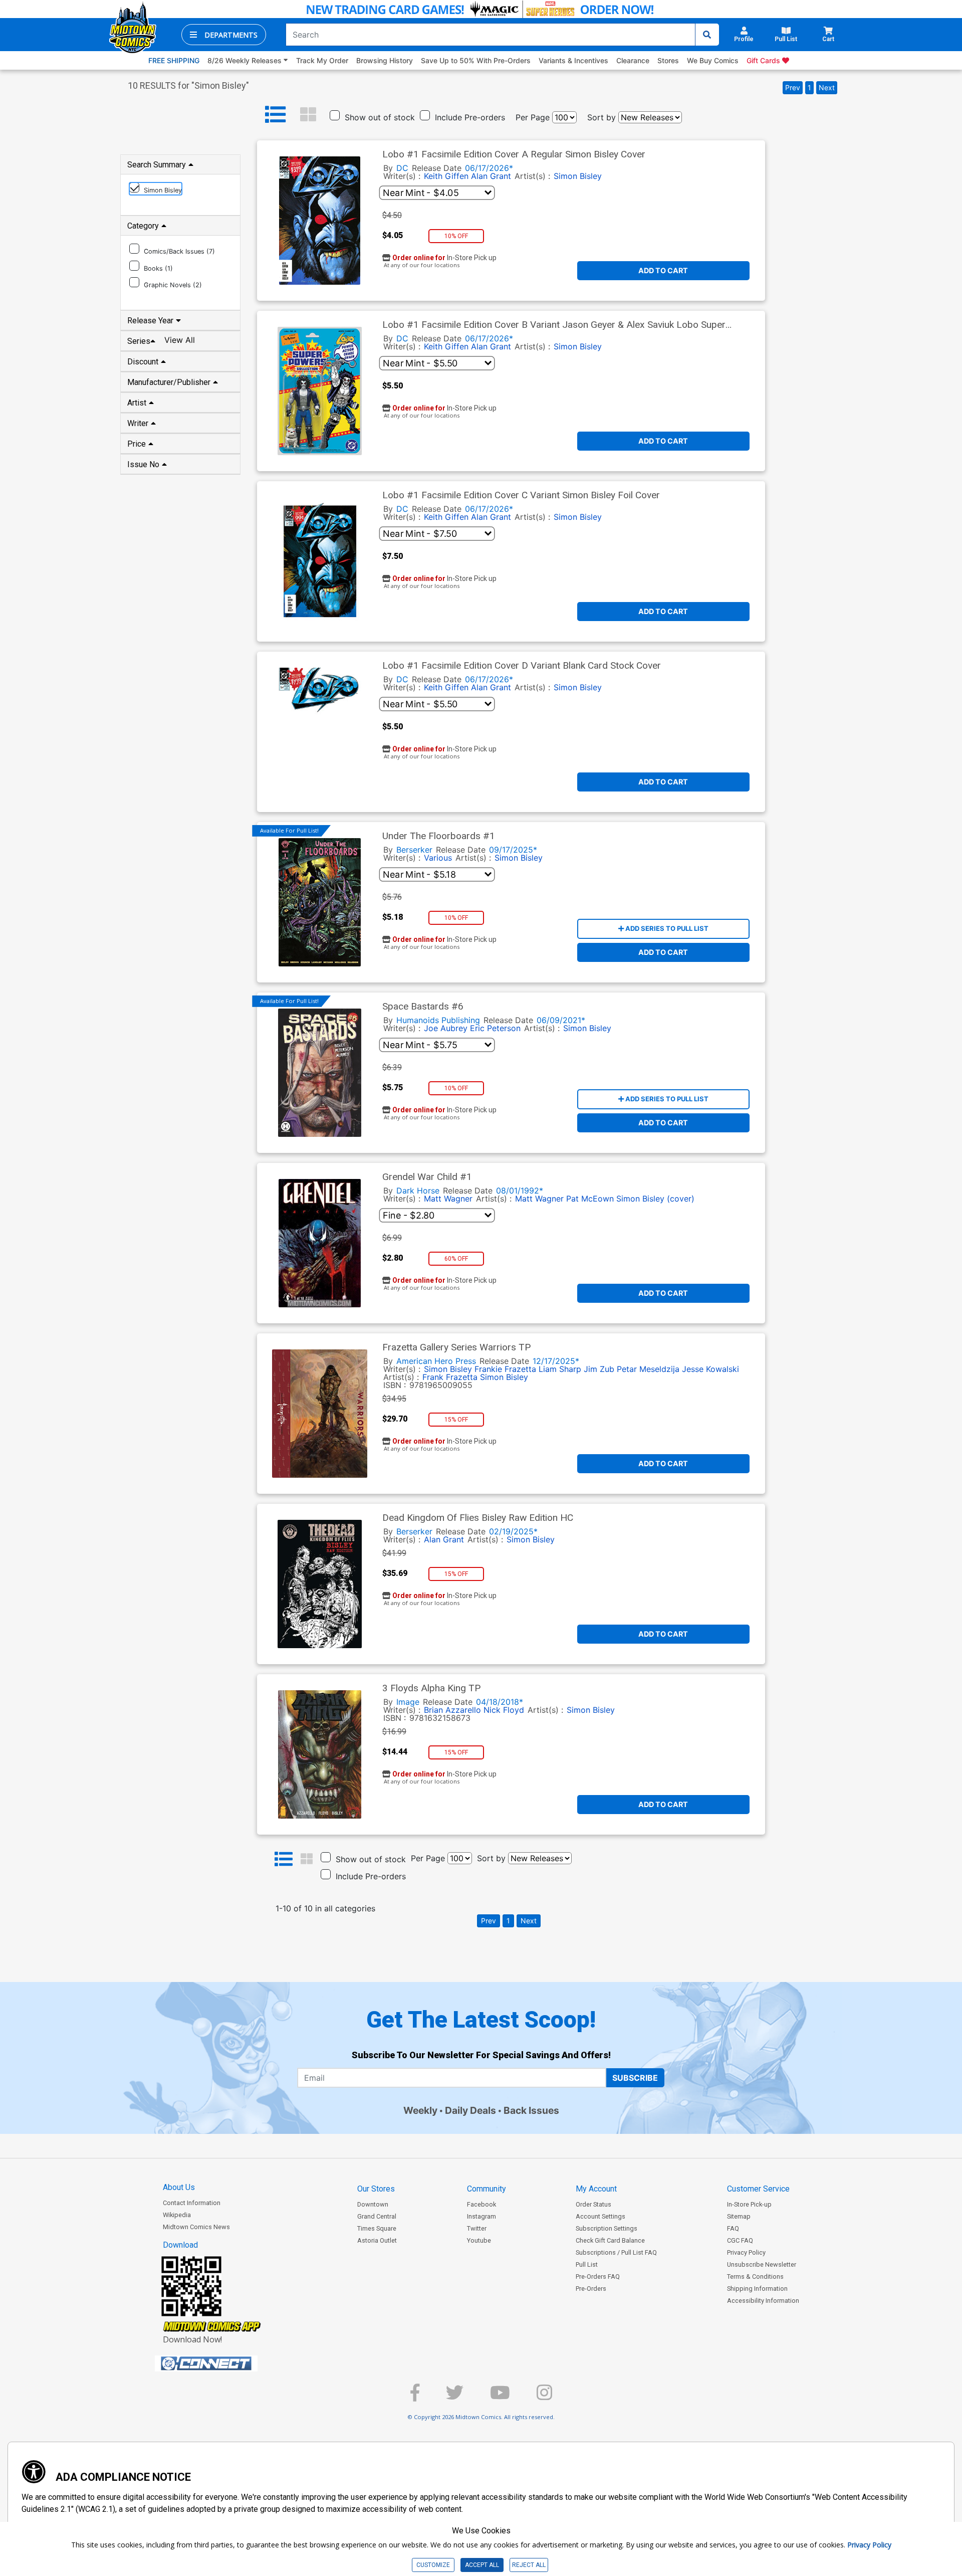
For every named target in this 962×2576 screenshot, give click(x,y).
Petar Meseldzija (648, 1369)
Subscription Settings (607, 2228)
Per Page (533, 117)
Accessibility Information (763, 2301)
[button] (224, 35)
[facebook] (415, 2397)
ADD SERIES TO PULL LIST (666, 928)
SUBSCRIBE (635, 2078)
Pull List (587, 2264)
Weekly (420, 2110)
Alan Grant (491, 176)
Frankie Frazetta (505, 1369)
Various (438, 858)
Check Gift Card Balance (610, 2240)
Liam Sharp (560, 1369)
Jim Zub (599, 1369)
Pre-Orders (591, 2289)
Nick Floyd (504, 1710)
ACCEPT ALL (482, 2565)
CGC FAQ (740, 2240)
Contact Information (192, 2203)
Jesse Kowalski (710, 1369)
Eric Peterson (495, 1028)
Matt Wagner (448, 1199)
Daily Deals (470, 2110)
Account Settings (600, 2216)
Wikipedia (177, 2215)
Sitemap (739, 2216)
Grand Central (377, 2216)
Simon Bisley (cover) (655, 1199)
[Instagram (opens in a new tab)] (544, 2397)
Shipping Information (757, 2289)
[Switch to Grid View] (308, 115)
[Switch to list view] (276, 115)
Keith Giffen (446, 176)
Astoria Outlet (377, 2240)
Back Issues (531, 2110)
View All (180, 340)
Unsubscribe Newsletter (762, 2264)
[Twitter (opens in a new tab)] (455, 2397)
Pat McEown (590, 1199)
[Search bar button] (707, 35)
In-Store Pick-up (749, 2204)
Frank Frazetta (450, 1377)
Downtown (373, 2204)
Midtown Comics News (196, 2227)
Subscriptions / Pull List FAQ (616, 2252)
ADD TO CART (663, 270)
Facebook (482, 2204)
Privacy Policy (746, 2252)
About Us (179, 2187)
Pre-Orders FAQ (598, 2276)
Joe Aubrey (446, 1028)
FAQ (733, 2228)
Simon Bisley (578, 176)
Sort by (602, 117)
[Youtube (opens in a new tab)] (500, 2397)
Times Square (377, 2228)
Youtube (479, 2240)
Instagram (482, 2216)
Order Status (593, 2204)
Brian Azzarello (452, 1710)
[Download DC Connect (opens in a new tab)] (225, 2363)
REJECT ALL (529, 2565)
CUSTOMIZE (433, 2565)
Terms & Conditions (755, 2276)
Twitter (477, 2228)
